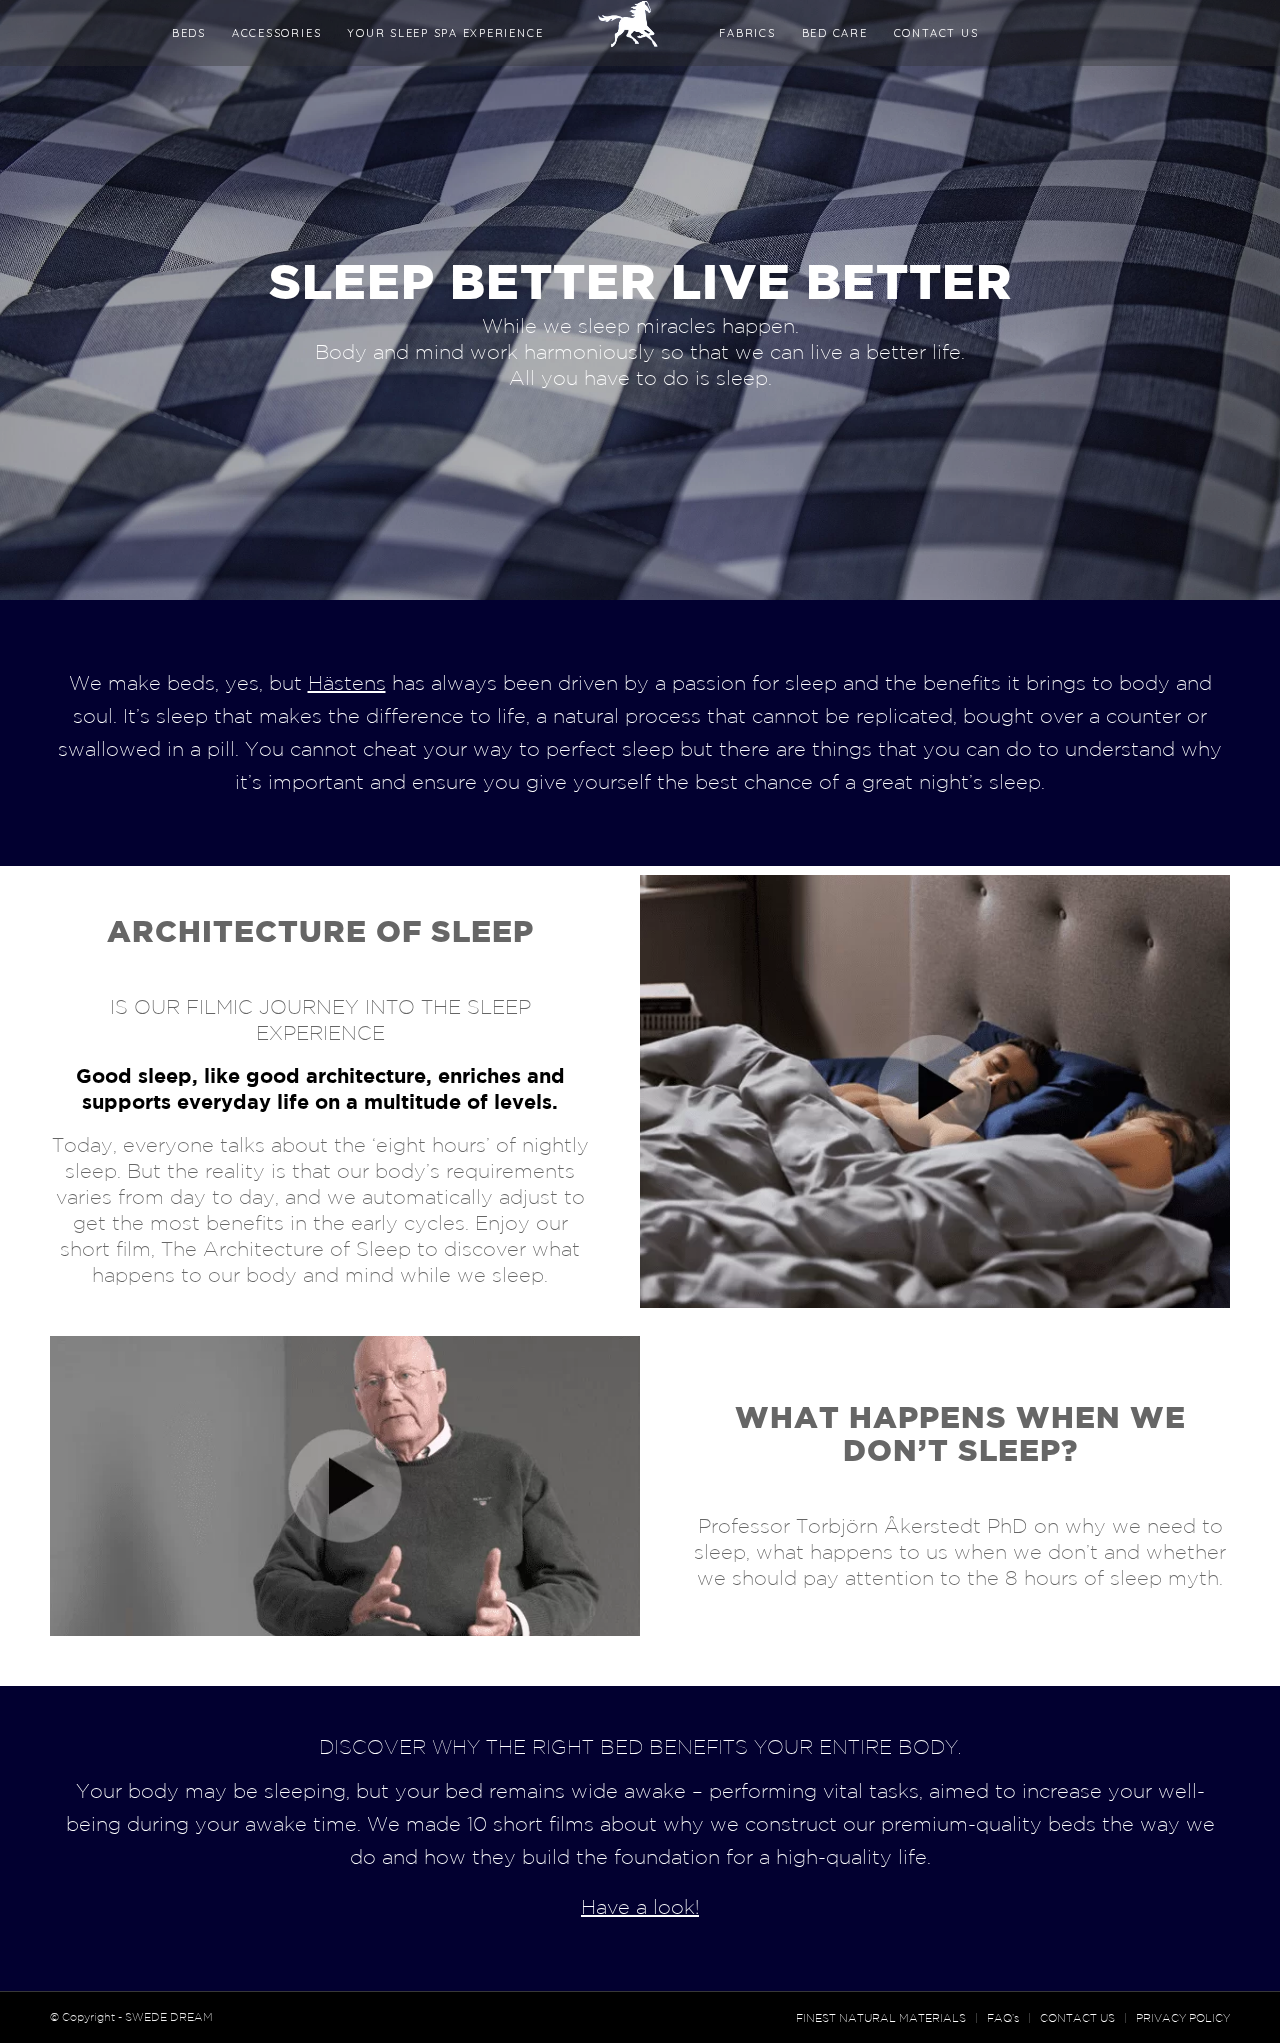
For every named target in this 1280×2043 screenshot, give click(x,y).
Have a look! (640, 1907)
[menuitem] (189, 33)
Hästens (347, 683)
